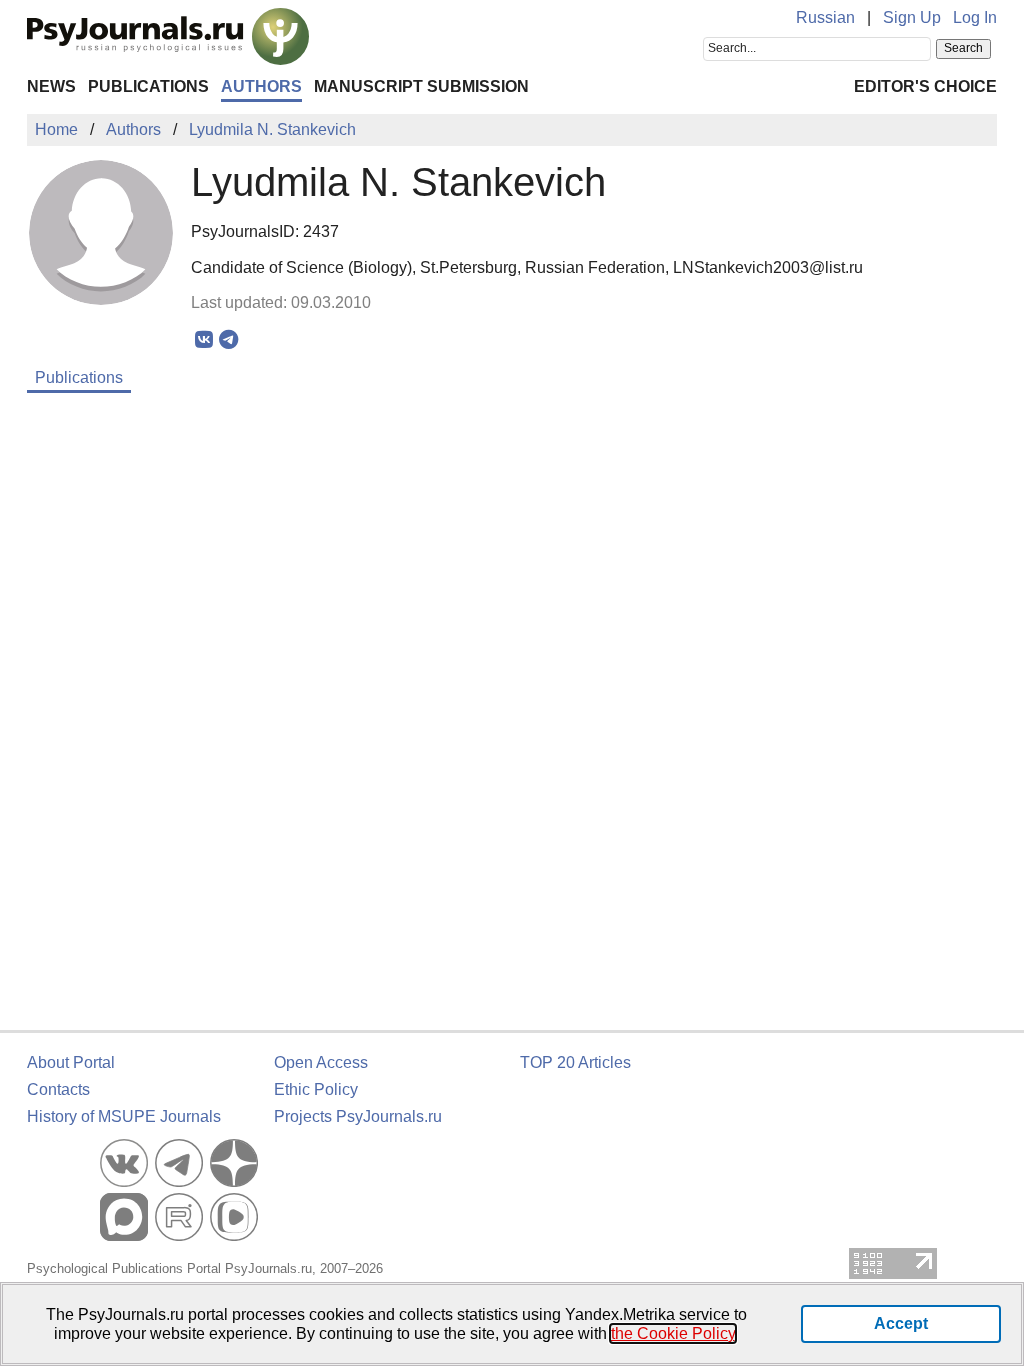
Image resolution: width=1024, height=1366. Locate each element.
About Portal (71, 1062)
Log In (975, 17)
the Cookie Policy (673, 1333)
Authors (261, 86)
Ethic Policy (316, 1089)
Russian (825, 17)
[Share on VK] (203, 340)
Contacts (58, 1089)
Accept (901, 1323)
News (51, 86)
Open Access (321, 1062)
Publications (148, 86)
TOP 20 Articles (575, 1062)
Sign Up (912, 17)
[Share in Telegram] (228, 340)
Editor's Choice (925, 86)
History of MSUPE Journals (124, 1116)
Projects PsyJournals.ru (358, 1116)
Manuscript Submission (421, 86)
